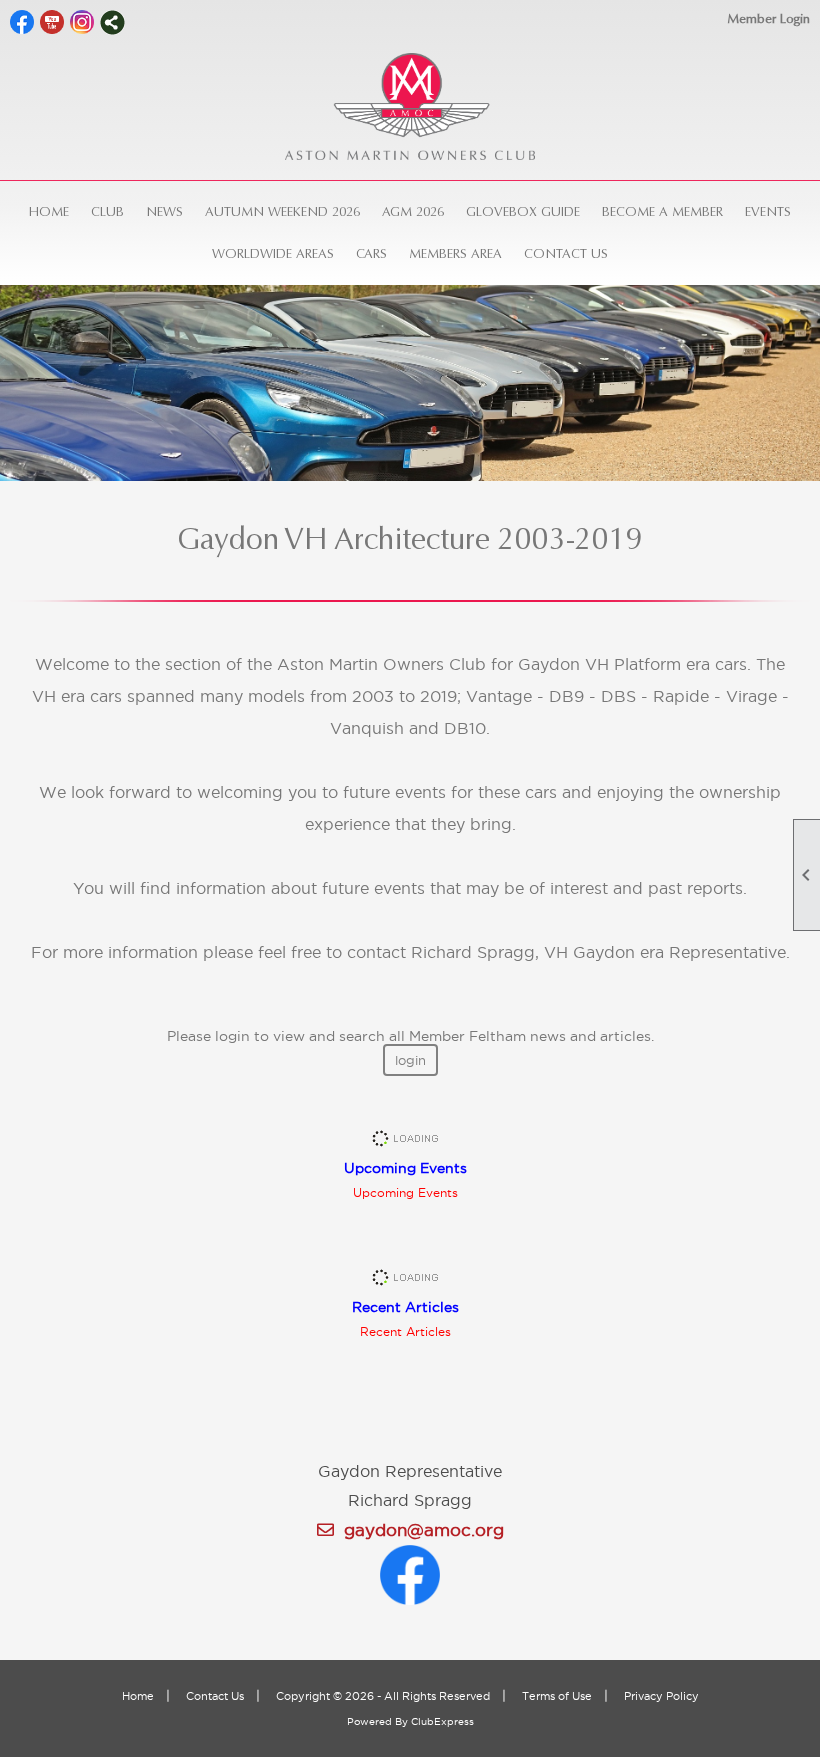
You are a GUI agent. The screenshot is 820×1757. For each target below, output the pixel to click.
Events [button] (768, 211)
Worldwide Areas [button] (273, 253)
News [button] (164, 211)
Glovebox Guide (523, 211)
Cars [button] (371, 253)
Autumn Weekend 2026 (282, 211)
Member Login (768, 18)
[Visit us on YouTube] (52, 22)
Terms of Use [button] (557, 1696)
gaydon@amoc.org (419, 1530)
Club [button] (107, 211)
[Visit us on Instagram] (82, 22)
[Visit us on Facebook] (22, 22)
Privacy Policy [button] (661, 1696)
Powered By (379, 1721)
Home (49, 211)
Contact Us (566, 253)
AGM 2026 (413, 211)
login (410, 1060)
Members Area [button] (455, 253)
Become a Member (662, 211)
